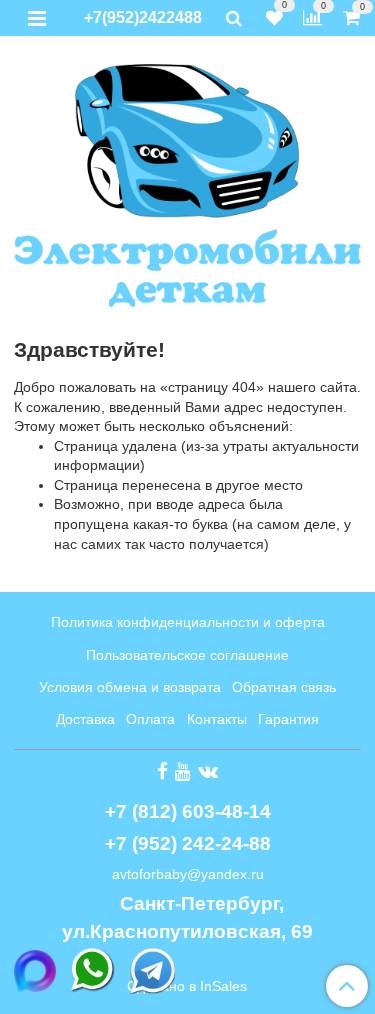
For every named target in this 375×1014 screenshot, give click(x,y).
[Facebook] (162, 771)
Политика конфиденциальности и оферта (188, 622)
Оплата (150, 719)
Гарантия (288, 719)
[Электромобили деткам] (187, 182)
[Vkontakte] (208, 771)
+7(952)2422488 (143, 17)
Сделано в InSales (187, 986)
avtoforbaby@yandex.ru (188, 874)
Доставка (85, 719)
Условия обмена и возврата (130, 687)
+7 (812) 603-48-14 (188, 811)
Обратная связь (284, 687)
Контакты (217, 719)
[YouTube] (183, 771)
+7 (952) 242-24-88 (188, 843)
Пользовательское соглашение (187, 655)
